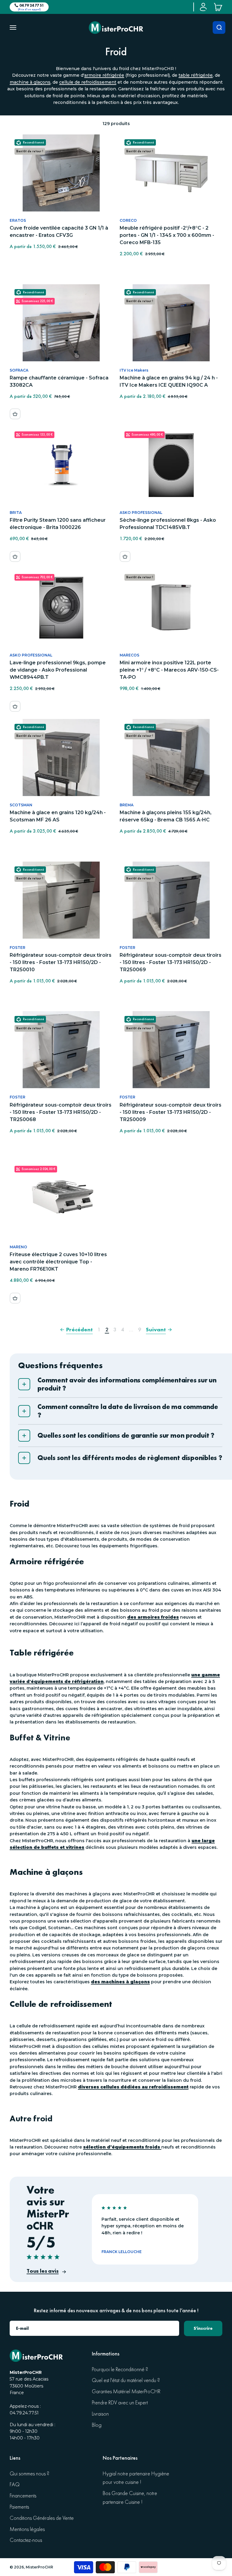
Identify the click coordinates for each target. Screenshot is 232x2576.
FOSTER (18, 948)
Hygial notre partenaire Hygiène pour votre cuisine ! (136, 2478)
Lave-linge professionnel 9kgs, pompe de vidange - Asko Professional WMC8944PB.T (58, 670)
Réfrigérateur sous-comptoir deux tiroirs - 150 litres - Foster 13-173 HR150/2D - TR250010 (61, 962)
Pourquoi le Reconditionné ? (120, 2370)
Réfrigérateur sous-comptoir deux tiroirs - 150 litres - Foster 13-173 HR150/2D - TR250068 (61, 1112)
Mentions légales (27, 2529)
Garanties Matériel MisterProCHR (126, 2392)
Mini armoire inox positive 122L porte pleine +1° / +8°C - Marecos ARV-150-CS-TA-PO (169, 670)
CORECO (128, 220)
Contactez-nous (26, 2540)
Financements (23, 2496)
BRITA (16, 513)
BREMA (127, 805)
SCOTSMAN (21, 805)
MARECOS (129, 655)
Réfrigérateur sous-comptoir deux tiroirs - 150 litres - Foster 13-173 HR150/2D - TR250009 (171, 1112)
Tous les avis (43, 2271)
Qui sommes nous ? (29, 2474)
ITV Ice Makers (134, 370)
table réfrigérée (196, 75)
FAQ (15, 2485)
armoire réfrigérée (104, 75)
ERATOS (18, 220)
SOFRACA (19, 370)
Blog (97, 2425)
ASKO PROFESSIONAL (141, 513)
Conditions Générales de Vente (42, 2518)
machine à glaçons (30, 82)
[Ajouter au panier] (15, 414)
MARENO (18, 1247)
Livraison (100, 2414)
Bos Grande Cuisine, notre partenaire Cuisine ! (130, 2498)
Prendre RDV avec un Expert (120, 2403)
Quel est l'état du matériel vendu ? (126, 2380)
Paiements (19, 2507)
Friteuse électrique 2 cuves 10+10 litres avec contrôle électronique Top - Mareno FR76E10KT (58, 1262)
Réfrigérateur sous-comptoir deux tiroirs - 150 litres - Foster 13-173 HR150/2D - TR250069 (171, 962)
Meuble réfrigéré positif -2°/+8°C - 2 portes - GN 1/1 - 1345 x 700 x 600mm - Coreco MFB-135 (167, 235)
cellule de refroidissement (88, 82)
